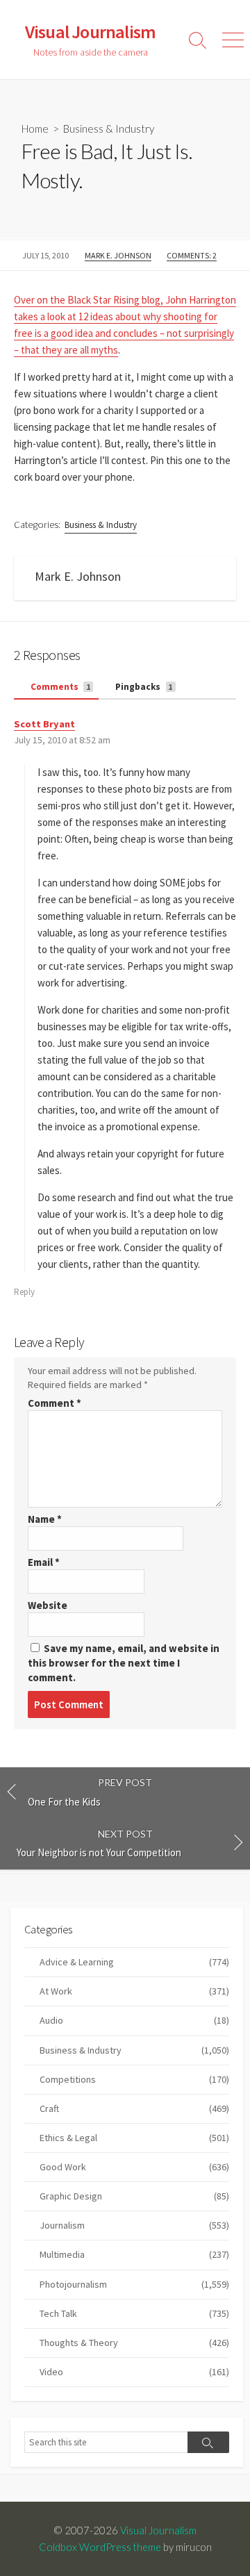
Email (44, 1562)
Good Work (134, 2167)
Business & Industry (109, 129)
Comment (55, 1403)
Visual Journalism (158, 2530)
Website (48, 1605)
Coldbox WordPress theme (100, 2547)
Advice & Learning (134, 1962)
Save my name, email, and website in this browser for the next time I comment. (124, 1663)
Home (35, 129)
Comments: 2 (192, 255)
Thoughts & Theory (134, 2343)
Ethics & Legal (134, 2138)
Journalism (134, 2225)
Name (45, 1519)
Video (134, 2372)
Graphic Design (134, 2196)
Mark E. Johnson (118, 255)
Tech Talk (134, 2313)
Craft (134, 2108)
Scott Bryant (44, 724)
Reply (24, 1292)
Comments (60, 687)
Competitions (134, 2079)
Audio (134, 2020)
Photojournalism (134, 2284)
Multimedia (134, 2254)
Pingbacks (143, 687)
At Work (134, 1991)
